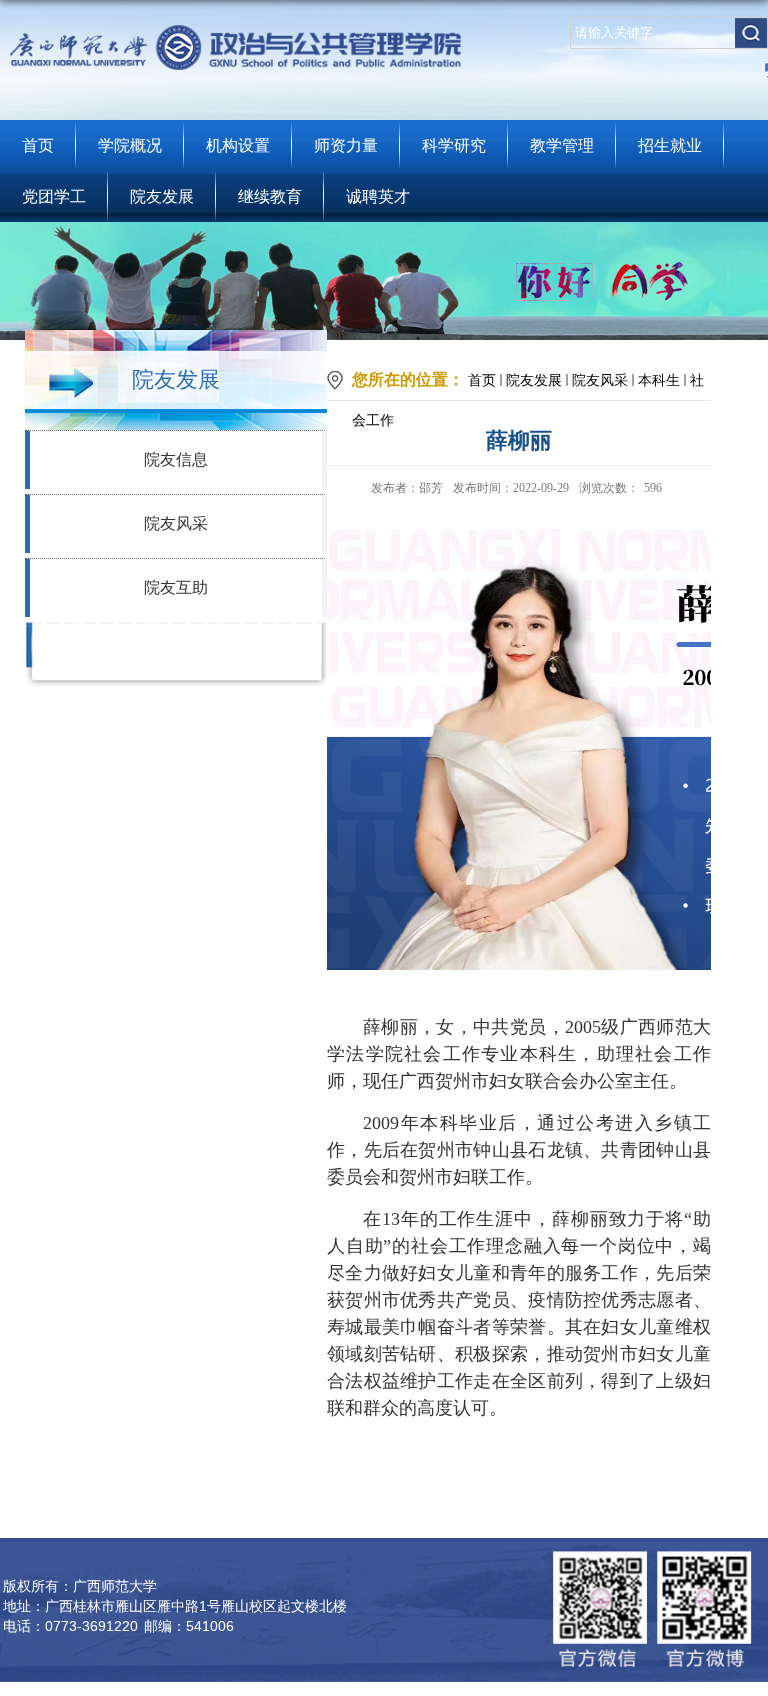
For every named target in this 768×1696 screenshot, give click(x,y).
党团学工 (54, 196)
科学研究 (454, 145)
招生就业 (670, 145)
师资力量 (346, 145)
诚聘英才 (378, 196)
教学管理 (562, 145)
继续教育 (270, 196)
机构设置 (238, 145)
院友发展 (162, 196)
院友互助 (176, 587)
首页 (38, 145)
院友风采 (176, 523)
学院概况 (130, 145)
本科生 (659, 380)
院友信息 (176, 459)
